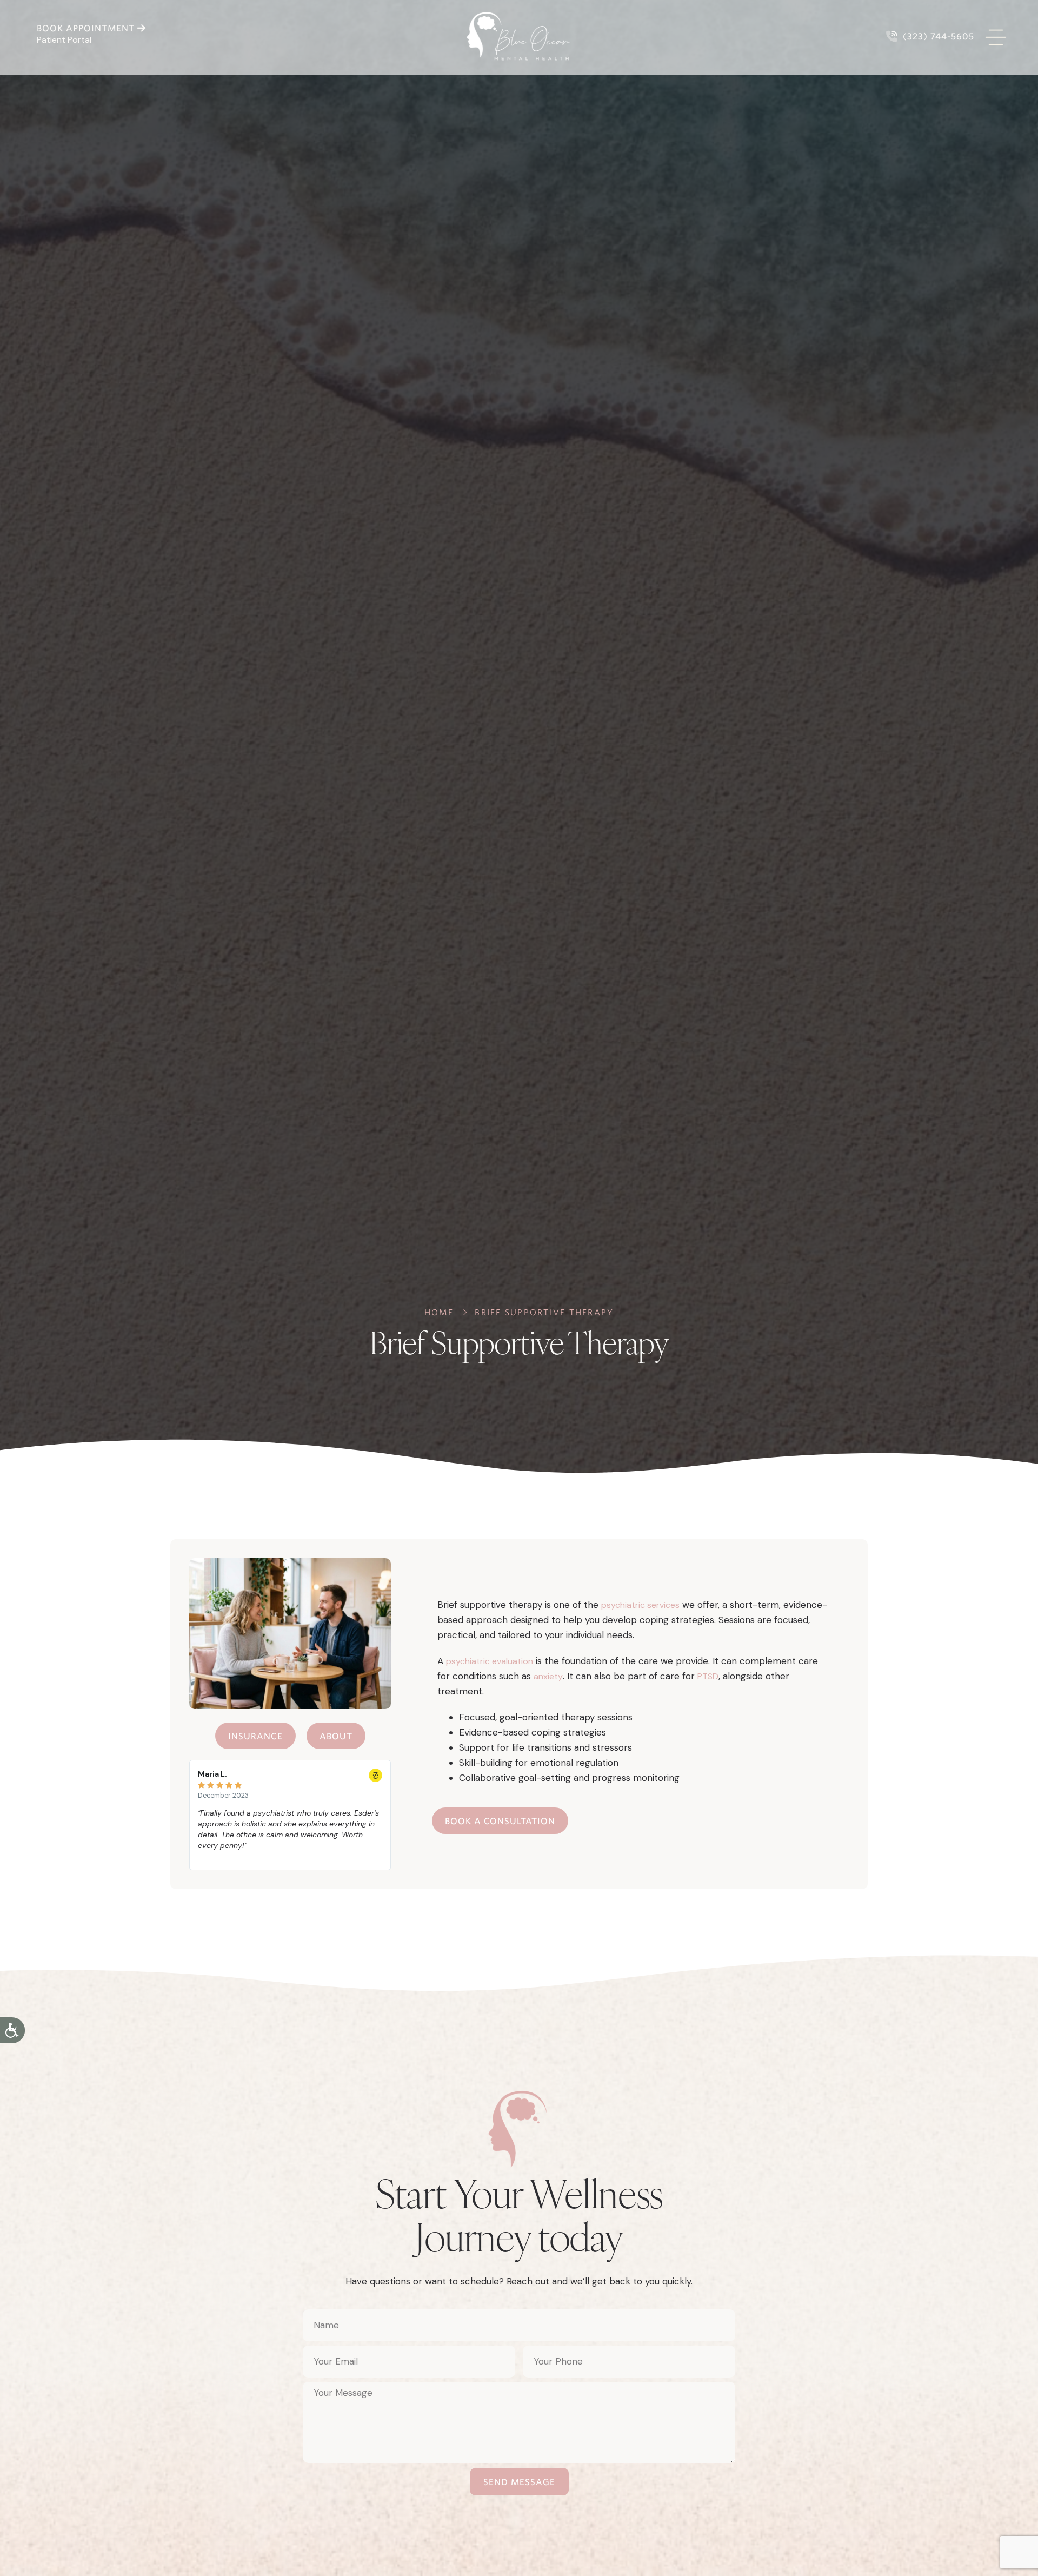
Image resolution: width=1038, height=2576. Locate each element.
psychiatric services (640, 1605)
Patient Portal (64, 40)
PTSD (708, 1676)
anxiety (548, 1676)
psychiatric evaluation (490, 1661)
